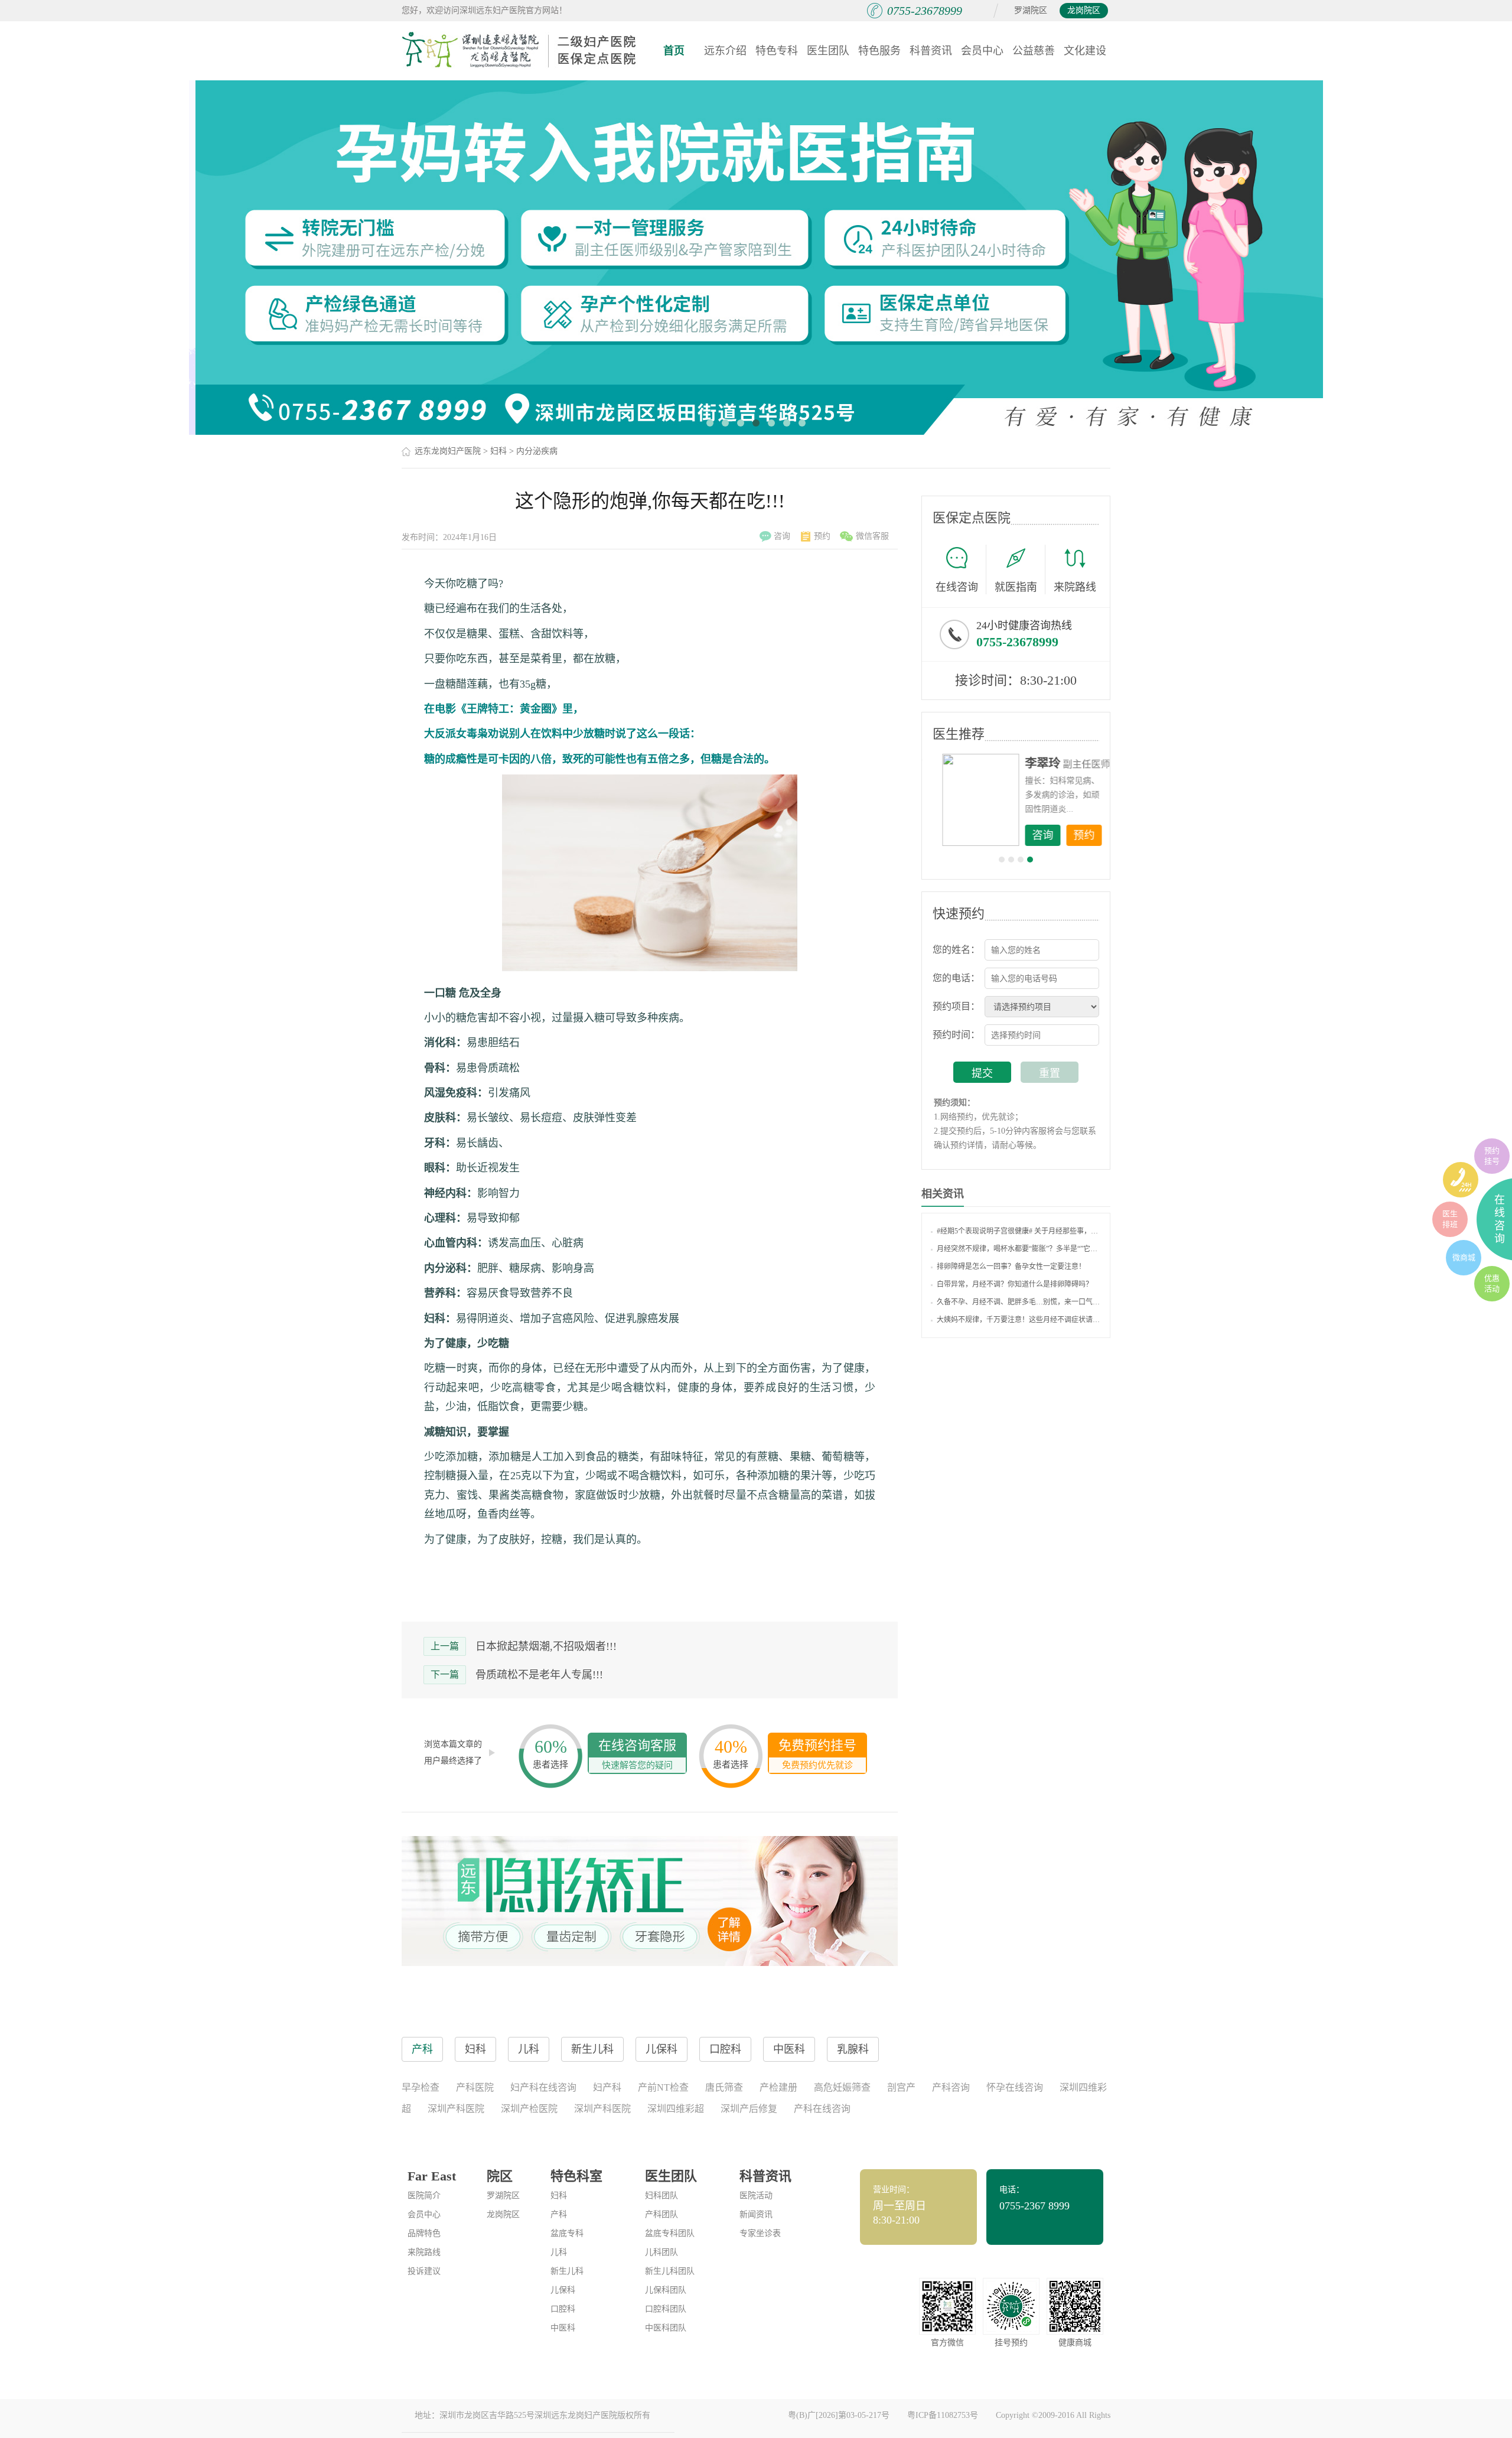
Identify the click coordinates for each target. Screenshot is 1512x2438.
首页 (674, 51)
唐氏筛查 (724, 2087)
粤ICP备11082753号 (943, 2415)
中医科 (563, 2328)
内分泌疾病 (537, 451)
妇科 (498, 451)
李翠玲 (1034, 763)
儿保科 (563, 2290)
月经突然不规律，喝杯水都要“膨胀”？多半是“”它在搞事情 (1019, 1249)
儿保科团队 (666, 2290)
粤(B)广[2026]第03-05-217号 (839, 2415)
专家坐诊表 (760, 2233)
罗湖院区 (1031, 10)
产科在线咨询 (822, 2109)
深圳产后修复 (749, 2109)
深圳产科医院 (456, 2109)
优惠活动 (1492, 1283)
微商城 (1464, 1257)
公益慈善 (1034, 51)
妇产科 (607, 2087)
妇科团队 (661, 2195)
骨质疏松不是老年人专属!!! (539, 1675)
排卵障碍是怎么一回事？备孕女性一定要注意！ (1011, 1267)
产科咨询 (951, 2087)
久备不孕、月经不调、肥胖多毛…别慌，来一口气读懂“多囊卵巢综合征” (1019, 1302)
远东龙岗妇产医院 (448, 451)
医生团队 (828, 51)
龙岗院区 (1084, 10)
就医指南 (1016, 587)
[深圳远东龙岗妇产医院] (520, 50)
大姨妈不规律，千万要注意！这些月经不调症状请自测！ (1019, 1320)
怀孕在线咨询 (1015, 2087)
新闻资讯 (756, 2214)
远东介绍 (725, 51)
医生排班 (1450, 1219)
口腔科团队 (666, 2309)
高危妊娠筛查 (842, 2087)
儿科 (559, 2252)
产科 (559, 2214)
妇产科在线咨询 (543, 2087)
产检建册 (778, 2087)
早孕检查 (421, 2087)
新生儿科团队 (670, 2271)
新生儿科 (567, 2271)
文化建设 (1085, 51)
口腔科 (563, 2309)
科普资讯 (931, 51)
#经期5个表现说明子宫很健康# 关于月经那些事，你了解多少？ (1019, 1231)
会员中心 (982, 51)
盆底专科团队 (670, 2233)
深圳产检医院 (529, 2109)
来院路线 (1075, 587)
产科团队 (661, 2214)
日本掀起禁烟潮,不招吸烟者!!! (546, 1646)
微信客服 (872, 536)
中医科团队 (666, 2328)
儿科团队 (661, 2252)
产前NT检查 (663, 2087)
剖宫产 (901, 2087)
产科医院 (475, 2087)
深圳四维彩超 (676, 2109)
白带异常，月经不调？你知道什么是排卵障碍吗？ (1015, 1284)
